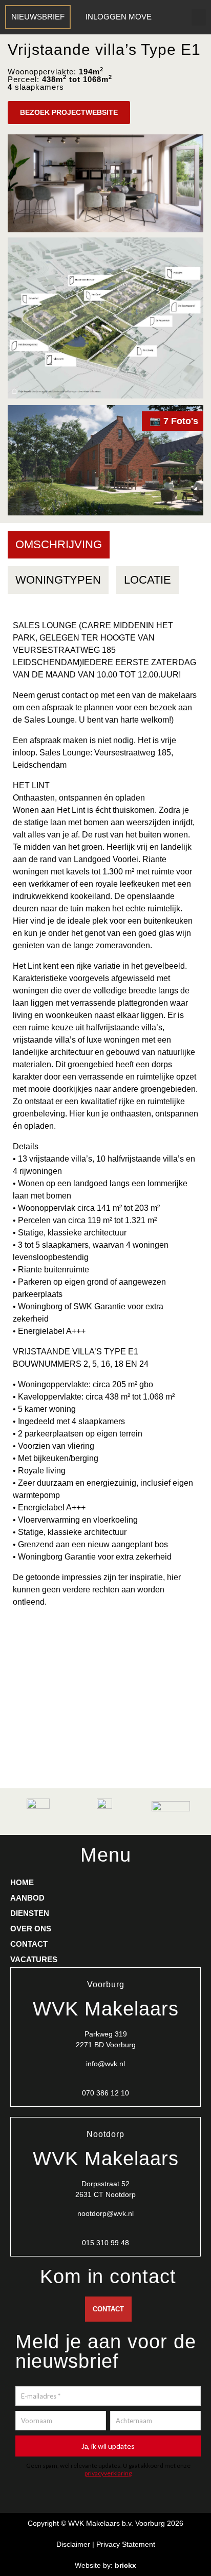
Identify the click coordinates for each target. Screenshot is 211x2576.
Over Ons (31, 1929)
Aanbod (27, 1898)
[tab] (59, 545)
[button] (199, 17)
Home (22, 1882)
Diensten (30, 1913)
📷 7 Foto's (174, 421)
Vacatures (34, 1959)
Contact (29, 1944)
